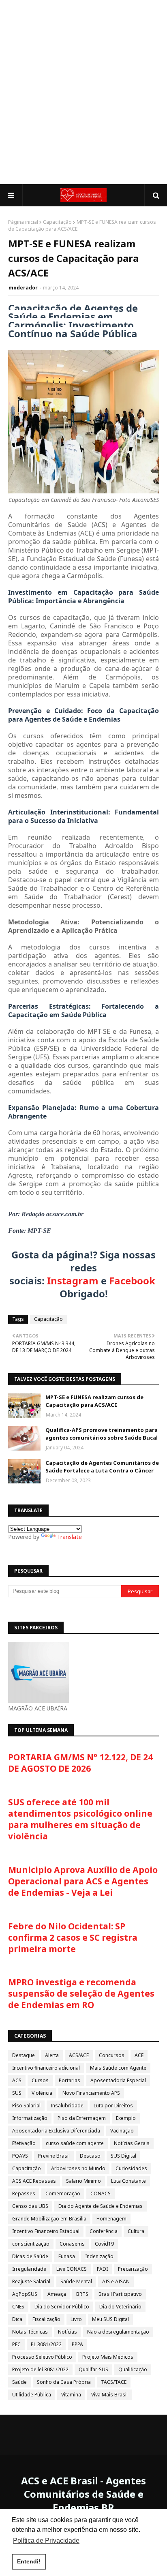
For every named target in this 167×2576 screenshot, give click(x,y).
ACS (17, 2080)
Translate (70, 1537)
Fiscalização (46, 2319)
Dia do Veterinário (120, 2307)
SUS (17, 2093)
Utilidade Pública (32, 2395)
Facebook (132, 1280)
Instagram (73, 1280)
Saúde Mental (76, 2281)
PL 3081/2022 (46, 2344)
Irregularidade (29, 2269)
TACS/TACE (114, 2382)
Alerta (52, 2055)
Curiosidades (131, 2168)
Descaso (90, 2156)
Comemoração (63, 2193)
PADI (102, 2269)
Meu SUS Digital (110, 2319)
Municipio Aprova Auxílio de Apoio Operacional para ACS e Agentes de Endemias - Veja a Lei (83, 1881)
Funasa (67, 2256)
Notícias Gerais (132, 2143)
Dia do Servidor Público (62, 2307)
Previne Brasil (54, 2156)
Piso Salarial (26, 2106)
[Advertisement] (83, 92)
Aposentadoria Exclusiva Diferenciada (56, 2131)
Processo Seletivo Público (42, 2357)
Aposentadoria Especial (118, 2080)
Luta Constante (128, 2181)
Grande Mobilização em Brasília (49, 2219)
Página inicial (23, 222)
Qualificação (133, 2369)
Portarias (70, 2080)
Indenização (99, 2256)
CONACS (101, 2193)
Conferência (104, 2231)
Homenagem (111, 2219)
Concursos (112, 2055)
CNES (18, 2307)
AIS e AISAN (116, 2281)
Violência (42, 2093)
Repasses (24, 2193)
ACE (139, 2055)
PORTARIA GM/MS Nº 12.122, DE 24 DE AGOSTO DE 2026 (80, 1763)
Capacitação (57, 222)
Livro (76, 2319)
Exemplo (126, 2118)
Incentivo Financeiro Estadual (46, 2231)
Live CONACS (72, 2269)
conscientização (31, 2244)
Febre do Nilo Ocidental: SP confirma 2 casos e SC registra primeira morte (73, 1937)
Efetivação (24, 2143)
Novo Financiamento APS (91, 2093)
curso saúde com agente (75, 2143)
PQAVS (20, 2156)
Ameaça (57, 2294)
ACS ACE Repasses (34, 2181)
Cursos (40, 2080)
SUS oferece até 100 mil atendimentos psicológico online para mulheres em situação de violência (80, 1819)
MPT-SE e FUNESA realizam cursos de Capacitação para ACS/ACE (94, 1401)
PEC (16, 2344)
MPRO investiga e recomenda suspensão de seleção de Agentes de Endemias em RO (81, 1993)
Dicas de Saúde (30, 2256)
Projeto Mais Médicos (108, 2357)
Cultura (136, 2231)
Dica (17, 2319)
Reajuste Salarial (31, 2281)
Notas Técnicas (30, 2332)
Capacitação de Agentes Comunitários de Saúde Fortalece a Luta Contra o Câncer (102, 1467)
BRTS (82, 2294)
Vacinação (122, 2131)
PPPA (77, 2344)
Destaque (24, 2055)
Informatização (30, 2118)
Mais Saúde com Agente (118, 2068)
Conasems (72, 2244)
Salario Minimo (83, 2181)
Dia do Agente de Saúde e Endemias (101, 2206)
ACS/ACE (79, 2055)
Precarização (133, 2269)
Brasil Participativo (120, 2294)
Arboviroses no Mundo (78, 2168)
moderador (23, 288)
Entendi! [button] (29, 2561)
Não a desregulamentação (118, 2332)
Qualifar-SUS (93, 2369)
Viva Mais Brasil (109, 2395)
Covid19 (104, 2244)
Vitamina (71, 2395)
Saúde (19, 2382)
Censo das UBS (30, 2206)
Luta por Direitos (113, 2106)
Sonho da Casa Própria (64, 2382)
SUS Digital (123, 2156)
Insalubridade (67, 2106)
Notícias (67, 2332)
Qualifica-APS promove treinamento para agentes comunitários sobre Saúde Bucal (102, 1434)
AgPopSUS (25, 2294)
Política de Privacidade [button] (46, 2541)
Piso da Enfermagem (82, 2118)
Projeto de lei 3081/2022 (40, 2369)
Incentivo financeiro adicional (46, 2068)
